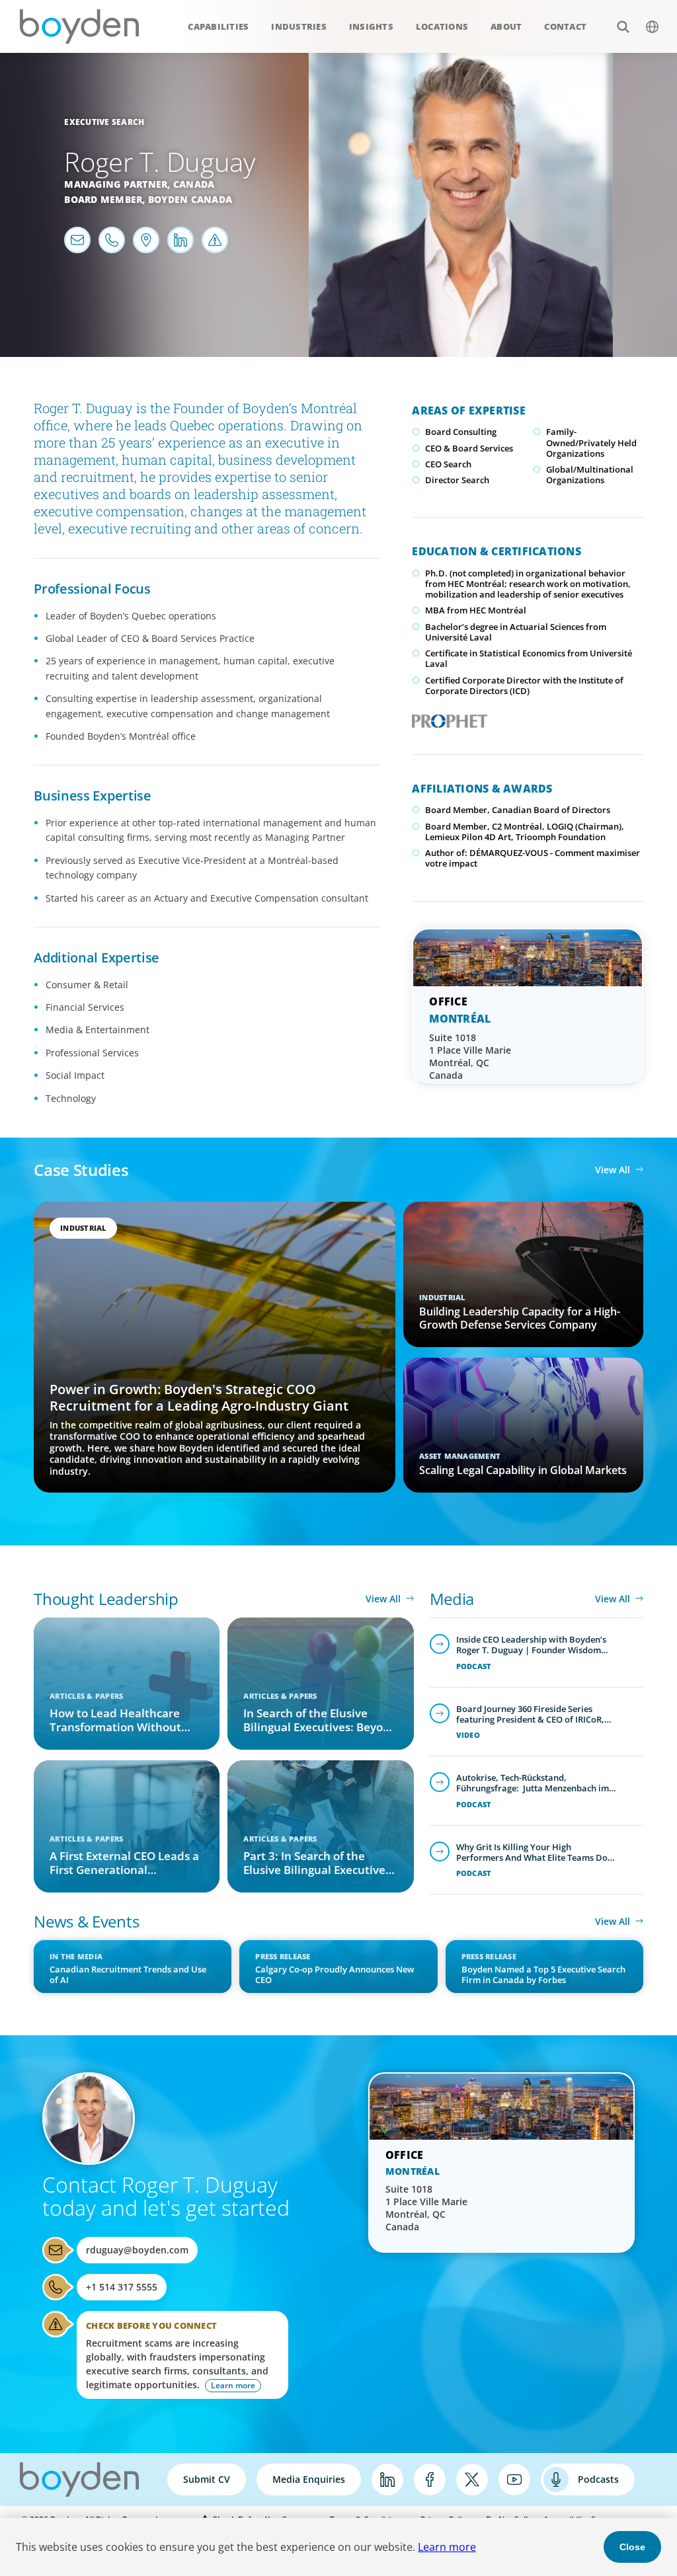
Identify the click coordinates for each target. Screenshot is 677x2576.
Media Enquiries (309, 2479)
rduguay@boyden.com (137, 2250)
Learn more (447, 2547)
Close (632, 2547)
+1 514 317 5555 (122, 2287)
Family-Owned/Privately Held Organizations (591, 443)
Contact (565, 26)
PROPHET (447, 717)
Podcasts (598, 2479)
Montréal (460, 1019)
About (506, 26)
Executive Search (104, 122)
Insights (371, 26)
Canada (194, 184)
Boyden (79, 26)
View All (613, 1170)
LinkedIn (387, 2479)
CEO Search (448, 464)
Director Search (457, 480)
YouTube (514, 2479)
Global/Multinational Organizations (590, 475)
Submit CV (207, 2479)
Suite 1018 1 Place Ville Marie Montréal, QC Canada (470, 1056)
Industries (299, 26)
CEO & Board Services (469, 448)
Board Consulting (461, 432)
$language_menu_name (652, 26)
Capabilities (218, 26)
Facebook (430, 2479)
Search (623, 26)
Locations (442, 26)
